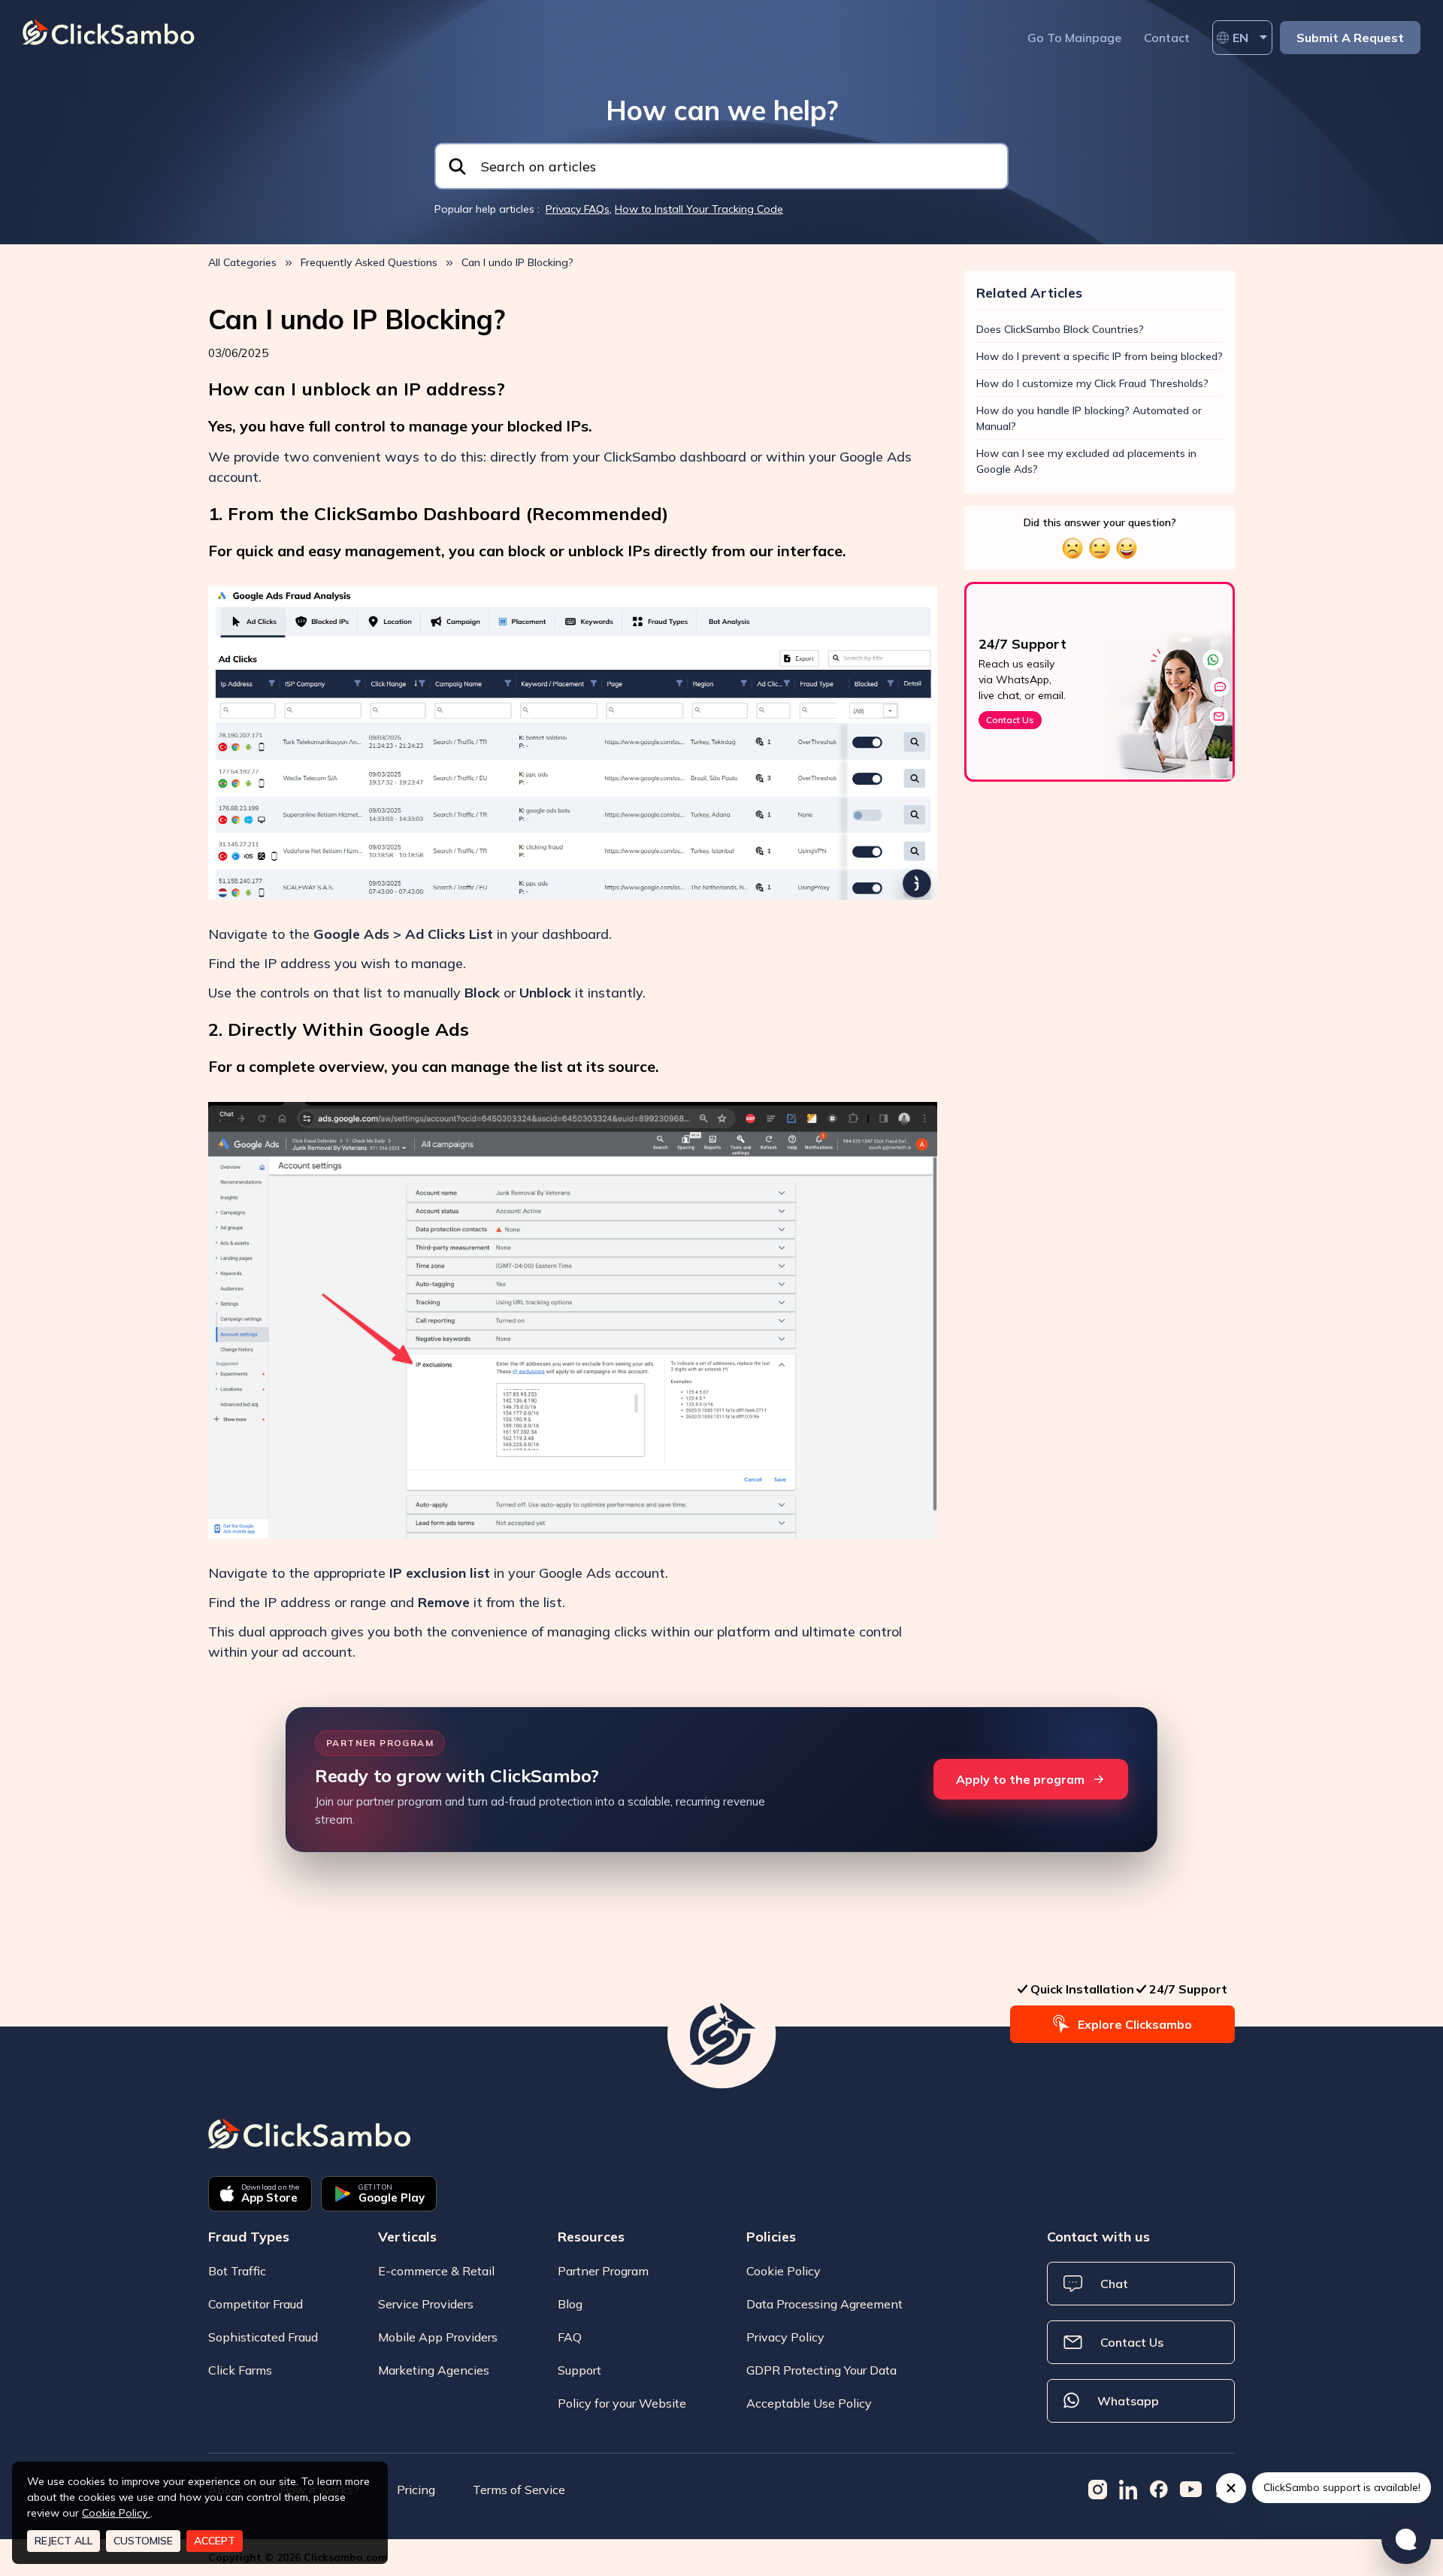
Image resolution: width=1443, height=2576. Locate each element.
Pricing (416, 2490)
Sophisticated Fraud (263, 2337)
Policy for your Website (622, 2403)
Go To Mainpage (1074, 38)
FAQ (570, 2337)
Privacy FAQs (578, 209)
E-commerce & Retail (436, 2271)
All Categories (242, 262)
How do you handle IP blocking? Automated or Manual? (1089, 418)
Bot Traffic (237, 2271)
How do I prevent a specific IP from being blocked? (1100, 356)
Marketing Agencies (434, 2370)
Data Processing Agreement (824, 2304)
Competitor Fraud (256, 2304)
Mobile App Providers (438, 2337)
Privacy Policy (785, 2337)
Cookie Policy (784, 2271)
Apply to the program (1020, 1779)
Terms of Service (519, 2490)
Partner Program (603, 2271)
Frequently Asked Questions (369, 262)
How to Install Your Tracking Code (699, 209)
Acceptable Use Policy (809, 2403)
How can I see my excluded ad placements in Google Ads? (1086, 461)
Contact (1167, 38)
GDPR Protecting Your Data (821, 2370)
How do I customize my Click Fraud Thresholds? (1092, 383)
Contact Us (1010, 720)
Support (579, 2370)
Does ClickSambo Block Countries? (1060, 329)
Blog (570, 2304)
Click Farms (240, 2370)
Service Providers (426, 2304)
